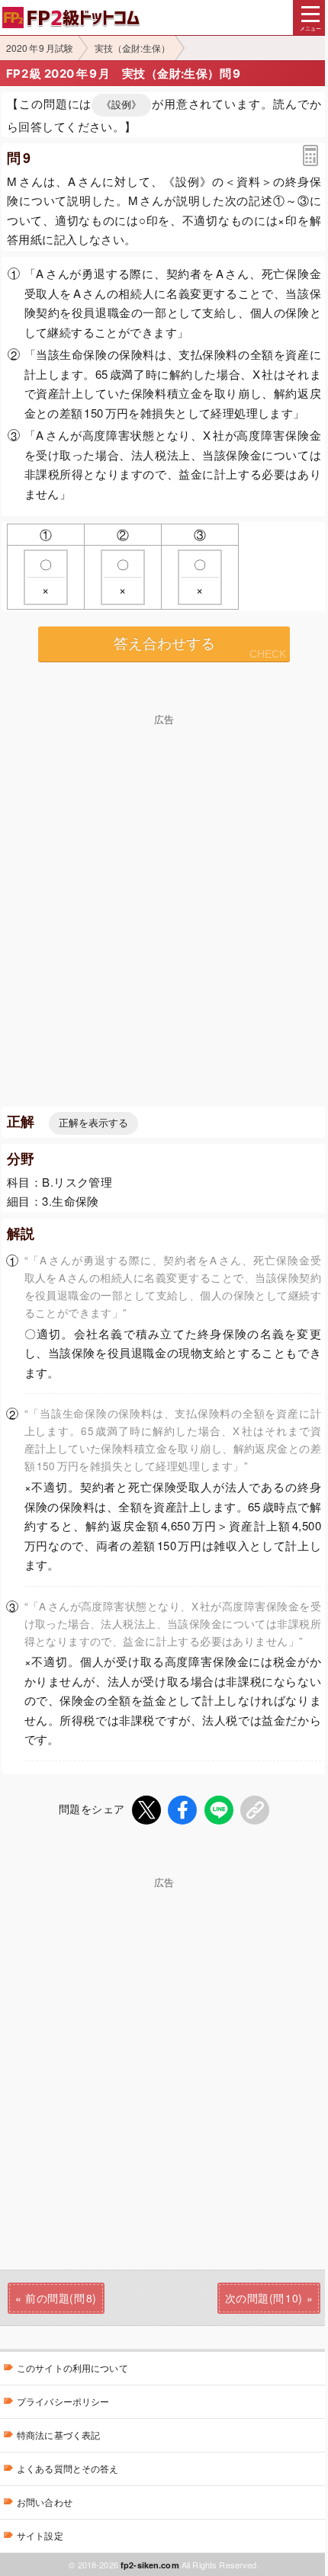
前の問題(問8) (61, 2298)
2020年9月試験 (40, 48)
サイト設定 (40, 2535)
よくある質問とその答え (68, 2468)
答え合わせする (164, 644)
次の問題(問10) (264, 2298)
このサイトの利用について (72, 2368)
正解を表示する (93, 1123)
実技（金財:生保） (132, 48)
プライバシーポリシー (63, 2401)
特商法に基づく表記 (58, 2435)
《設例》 (121, 105)
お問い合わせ (45, 2502)
